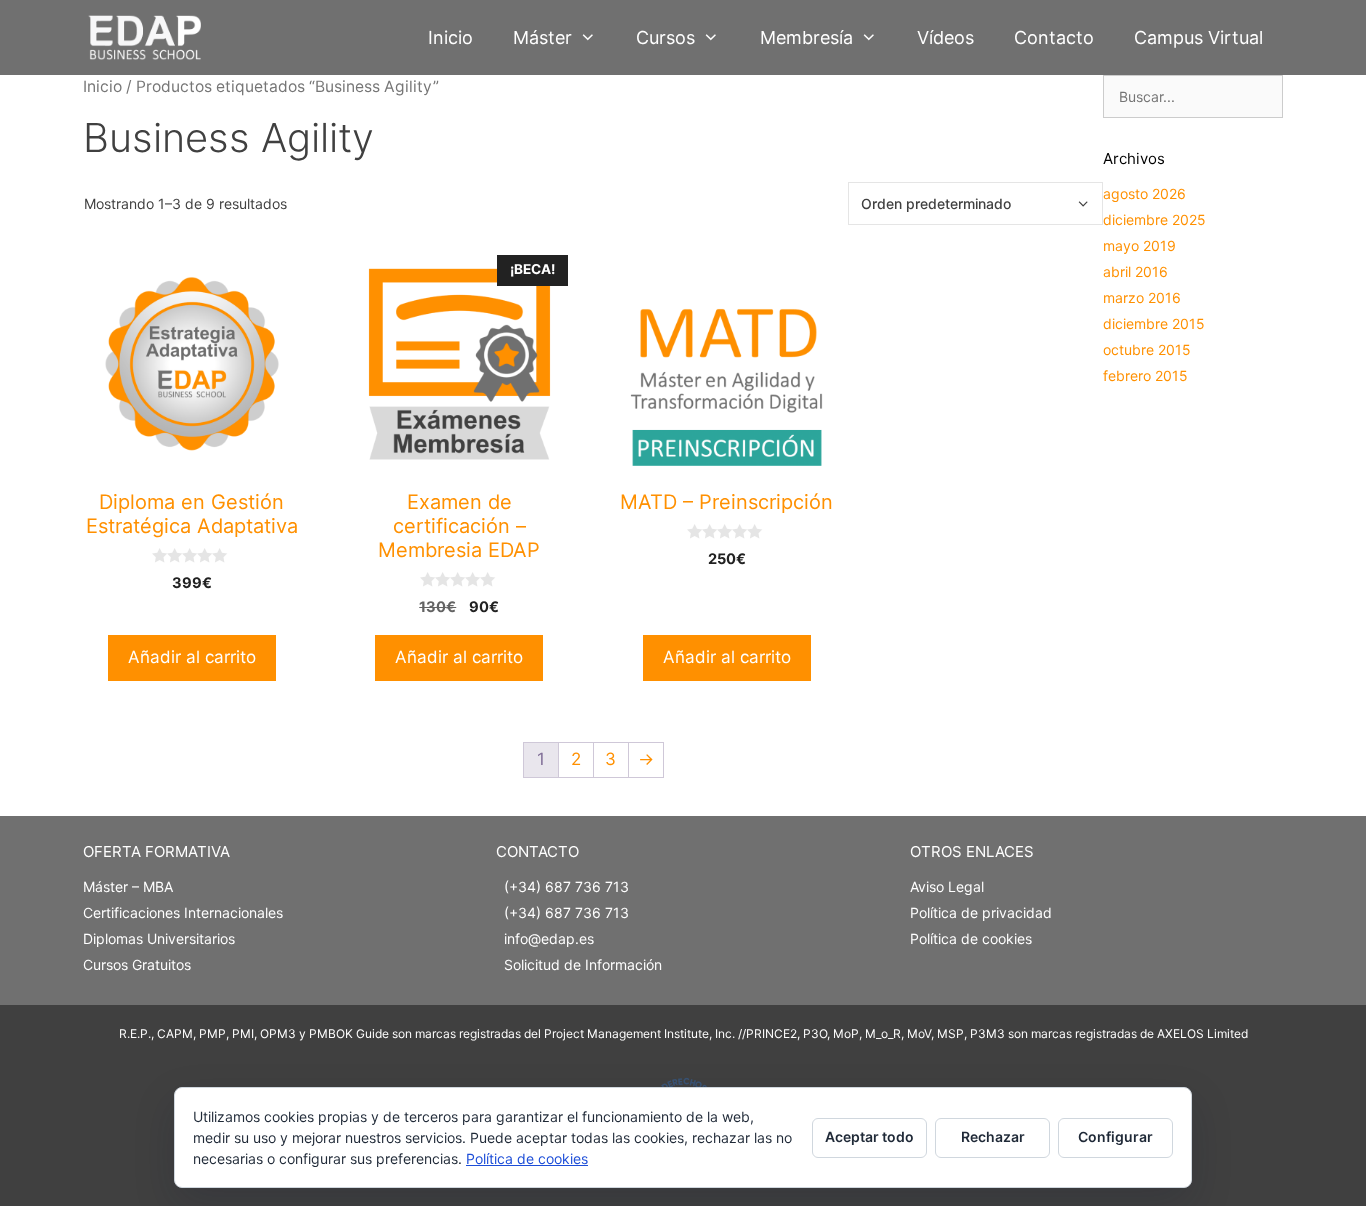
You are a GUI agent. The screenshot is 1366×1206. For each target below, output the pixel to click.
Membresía (806, 37)
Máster (542, 37)
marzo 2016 (1142, 297)
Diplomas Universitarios (159, 938)
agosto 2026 (1144, 193)
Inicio (450, 37)
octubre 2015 (1147, 349)
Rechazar (993, 1136)
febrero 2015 (1145, 375)
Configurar (1115, 1136)
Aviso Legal (947, 886)
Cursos (665, 37)
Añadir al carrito (192, 657)
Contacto (1054, 37)
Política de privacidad (981, 912)
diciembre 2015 (1154, 323)
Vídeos (945, 37)
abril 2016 (1135, 271)
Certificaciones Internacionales (183, 912)
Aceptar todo (869, 1136)
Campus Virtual (1198, 37)
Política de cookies (971, 938)
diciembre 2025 (1154, 219)
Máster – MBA (128, 886)
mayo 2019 (1139, 245)
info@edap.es (549, 938)
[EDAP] (149, 37)
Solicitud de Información (583, 964)
